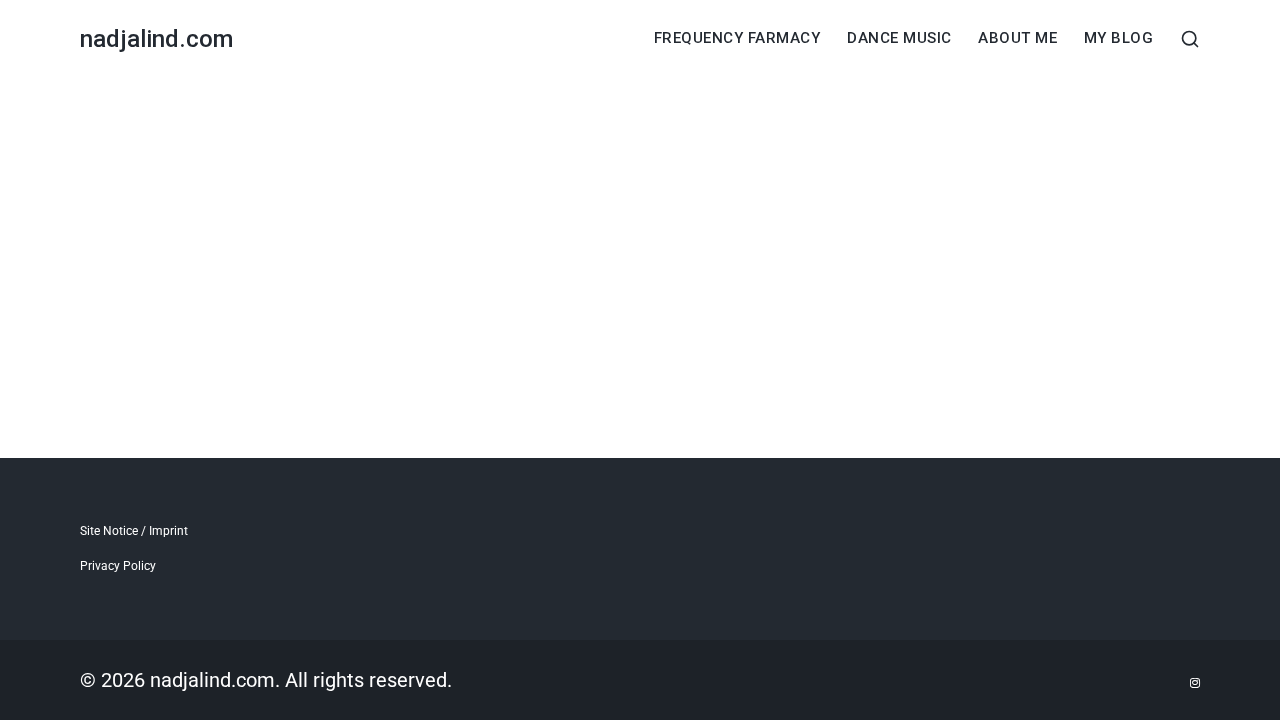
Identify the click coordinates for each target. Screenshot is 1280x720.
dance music (899, 38)
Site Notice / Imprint (134, 531)
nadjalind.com (156, 39)
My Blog (1119, 38)
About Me (1017, 38)
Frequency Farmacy (737, 38)
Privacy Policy (118, 566)
